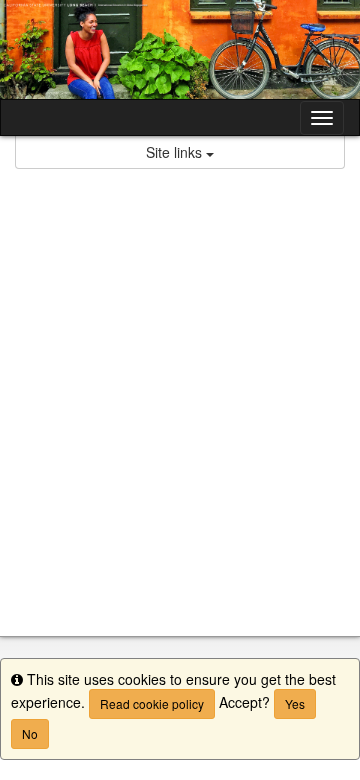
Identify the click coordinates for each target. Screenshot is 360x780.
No (30, 733)
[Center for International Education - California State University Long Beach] (180, 49)
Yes (295, 703)
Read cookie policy (152, 703)
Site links (176, 152)
